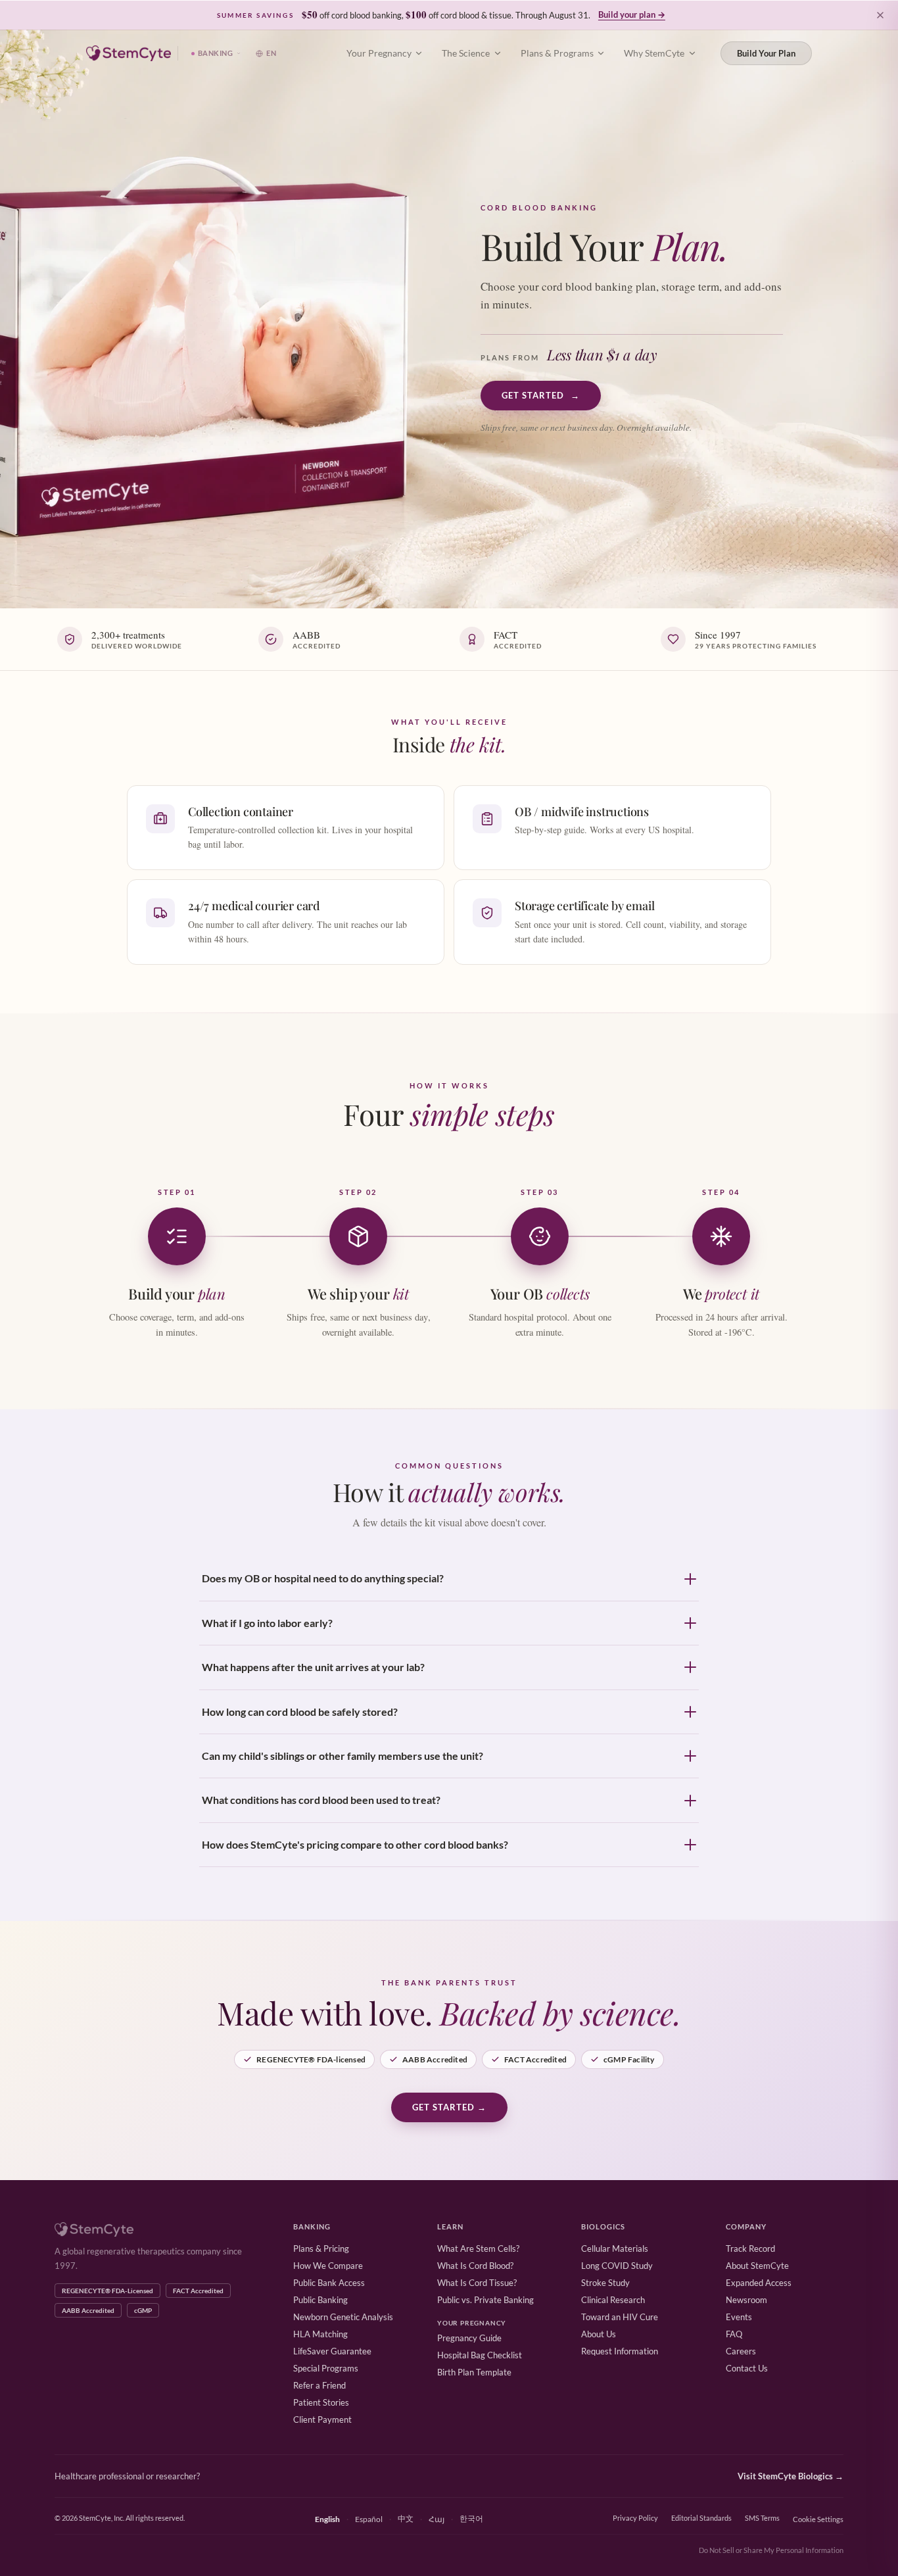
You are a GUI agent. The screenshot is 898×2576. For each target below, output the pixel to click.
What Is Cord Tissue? (477, 2283)
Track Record (750, 2248)
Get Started (541, 395)
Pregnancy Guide (469, 2338)
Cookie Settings (818, 2519)
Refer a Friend (319, 2385)
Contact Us (747, 2368)
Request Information (620, 2351)
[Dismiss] (880, 15)
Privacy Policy (635, 2518)
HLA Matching (320, 2334)
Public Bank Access (329, 2283)
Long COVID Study (617, 2266)
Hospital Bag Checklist (480, 2355)
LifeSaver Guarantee (332, 2351)
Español (369, 2519)
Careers (741, 2351)
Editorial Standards (701, 2518)
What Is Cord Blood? (475, 2266)
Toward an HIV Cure (620, 2317)
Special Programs (326, 2368)
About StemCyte (757, 2266)
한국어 (471, 2518)
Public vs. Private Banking (485, 2300)
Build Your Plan (766, 53)
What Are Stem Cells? (478, 2248)
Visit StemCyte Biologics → (791, 2476)
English (327, 2519)
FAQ (734, 2334)
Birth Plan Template (474, 2372)
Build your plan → (632, 14)
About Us (599, 2334)
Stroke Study (605, 2283)
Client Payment (322, 2419)
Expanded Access (759, 2283)
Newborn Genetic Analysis (343, 2317)
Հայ (437, 2519)
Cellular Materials (615, 2248)
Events (739, 2317)
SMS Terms (762, 2518)
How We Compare (328, 2266)
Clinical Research (613, 2300)
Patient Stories (321, 2402)
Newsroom (746, 2300)
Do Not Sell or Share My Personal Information (771, 2550)
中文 (406, 2518)
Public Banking (320, 2300)
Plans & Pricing (321, 2248)
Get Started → (449, 2107)
